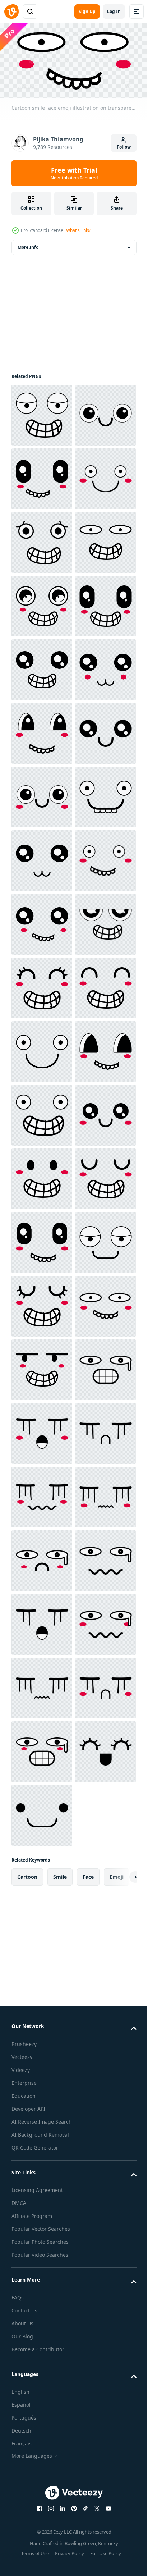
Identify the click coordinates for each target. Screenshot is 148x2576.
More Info (28, 245)
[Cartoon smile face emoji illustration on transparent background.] (42, 413)
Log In (114, 11)
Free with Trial (74, 173)
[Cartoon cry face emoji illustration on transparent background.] (42, 2386)
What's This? (78, 230)
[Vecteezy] (11, 12)
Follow (124, 147)
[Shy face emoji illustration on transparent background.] (42, 2513)
